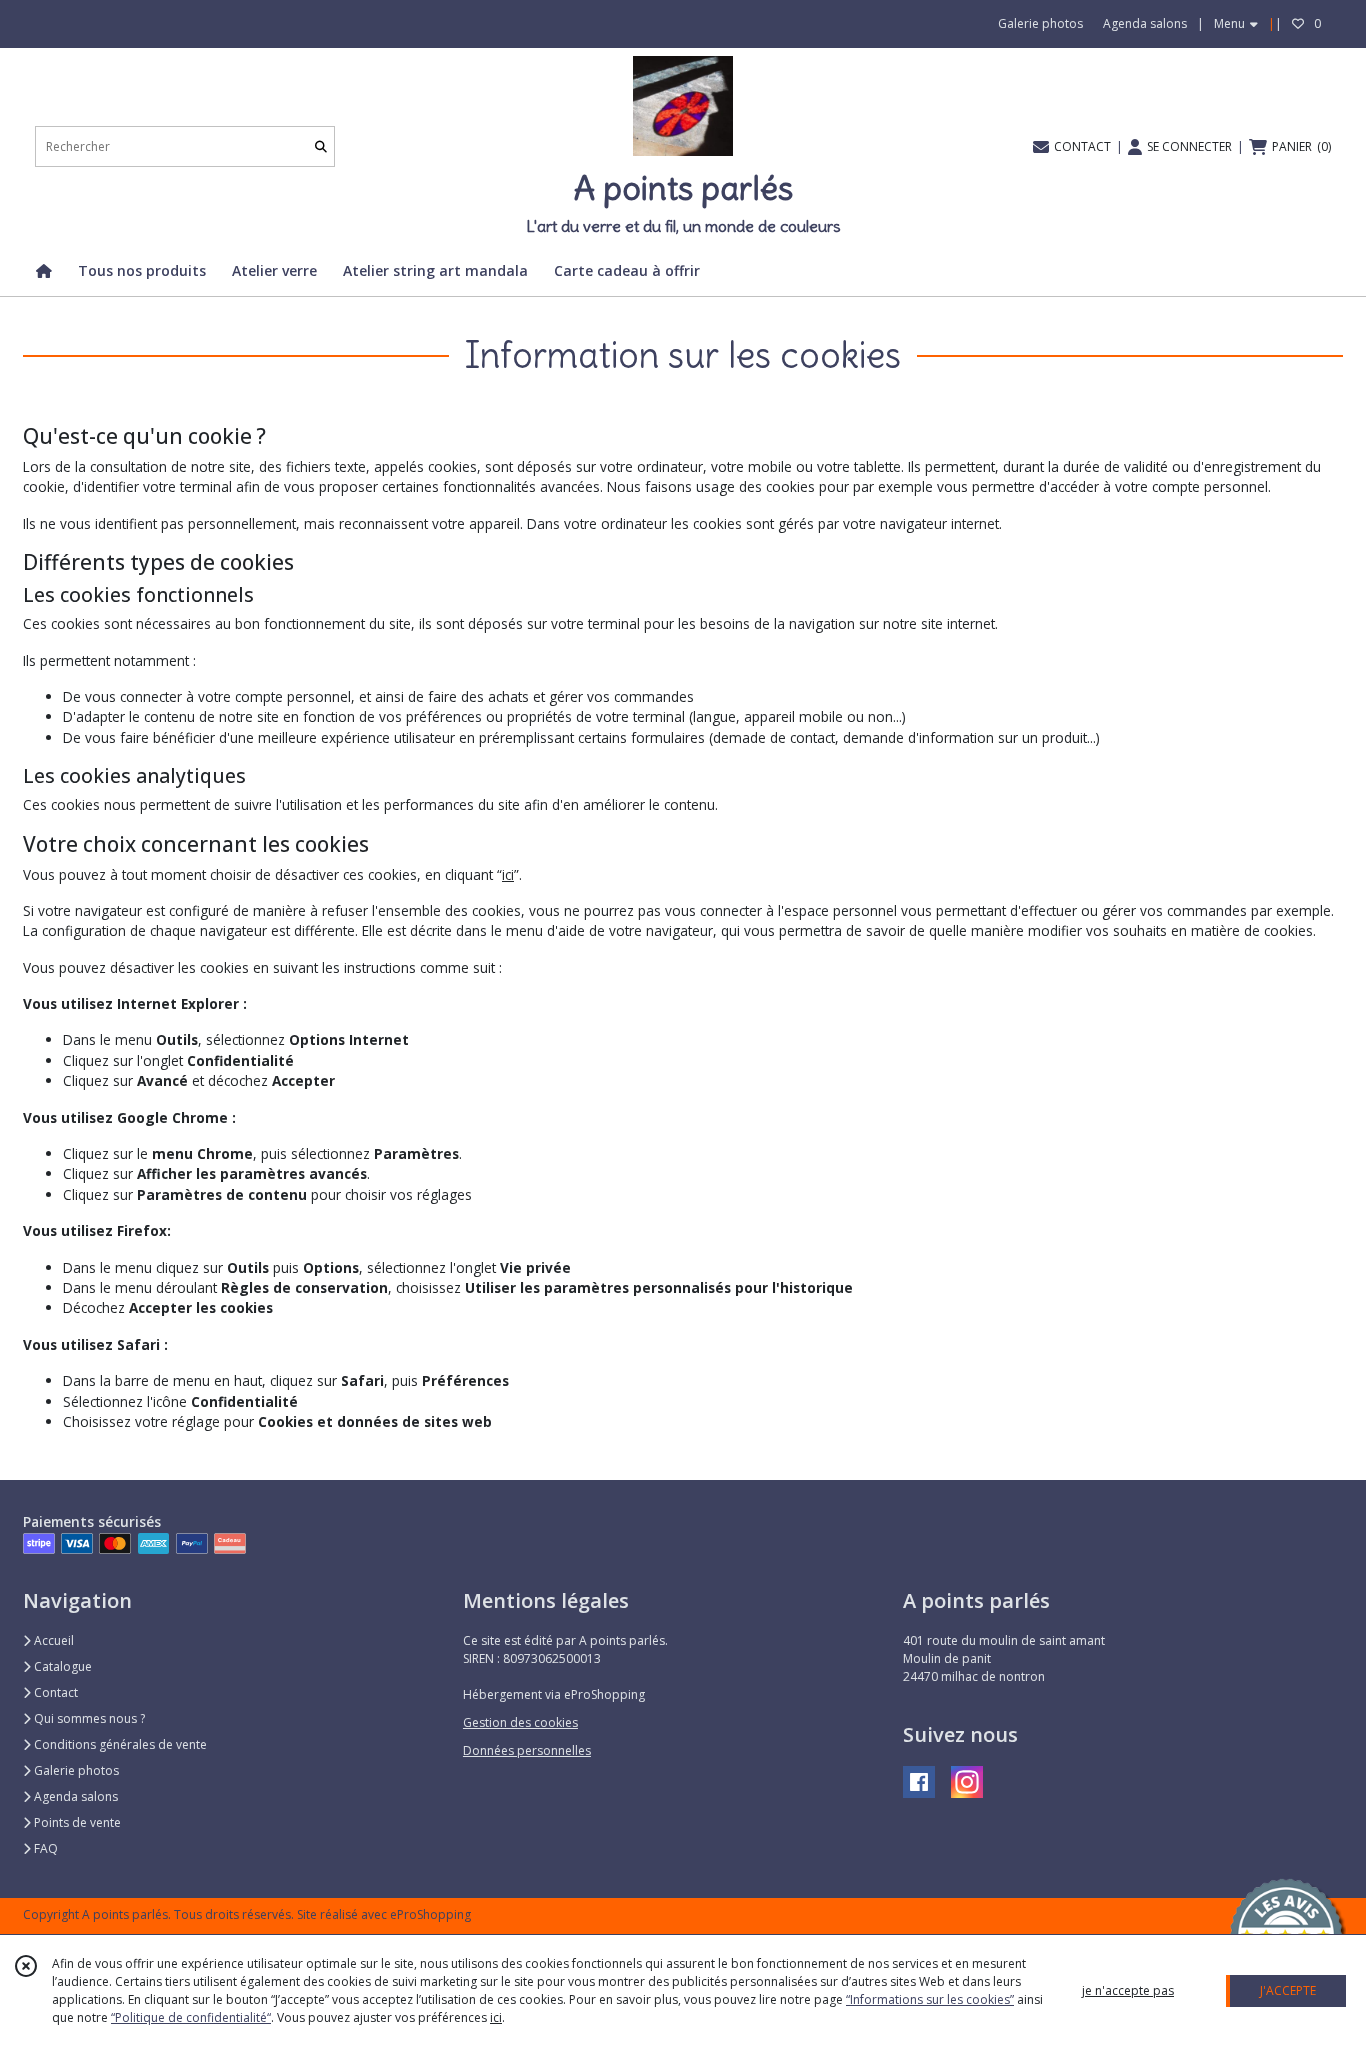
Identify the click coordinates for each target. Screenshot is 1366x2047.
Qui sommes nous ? (88, 1718)
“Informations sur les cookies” (930, 1999)
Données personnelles (527, 1750)
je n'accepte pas (1128, 1990)
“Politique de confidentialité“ (191, 2017)
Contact (54, 1692)
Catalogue (61, 1666)
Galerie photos (75, 1770)
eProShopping (430, 1914)
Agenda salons (74, 1796)
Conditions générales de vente (119, 1744)
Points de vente (76, 1822)
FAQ (44, 1848)
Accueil (52, 1640)
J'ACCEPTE (1288, 1990)
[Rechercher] (321, 146)
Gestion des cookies (520, 1722)
